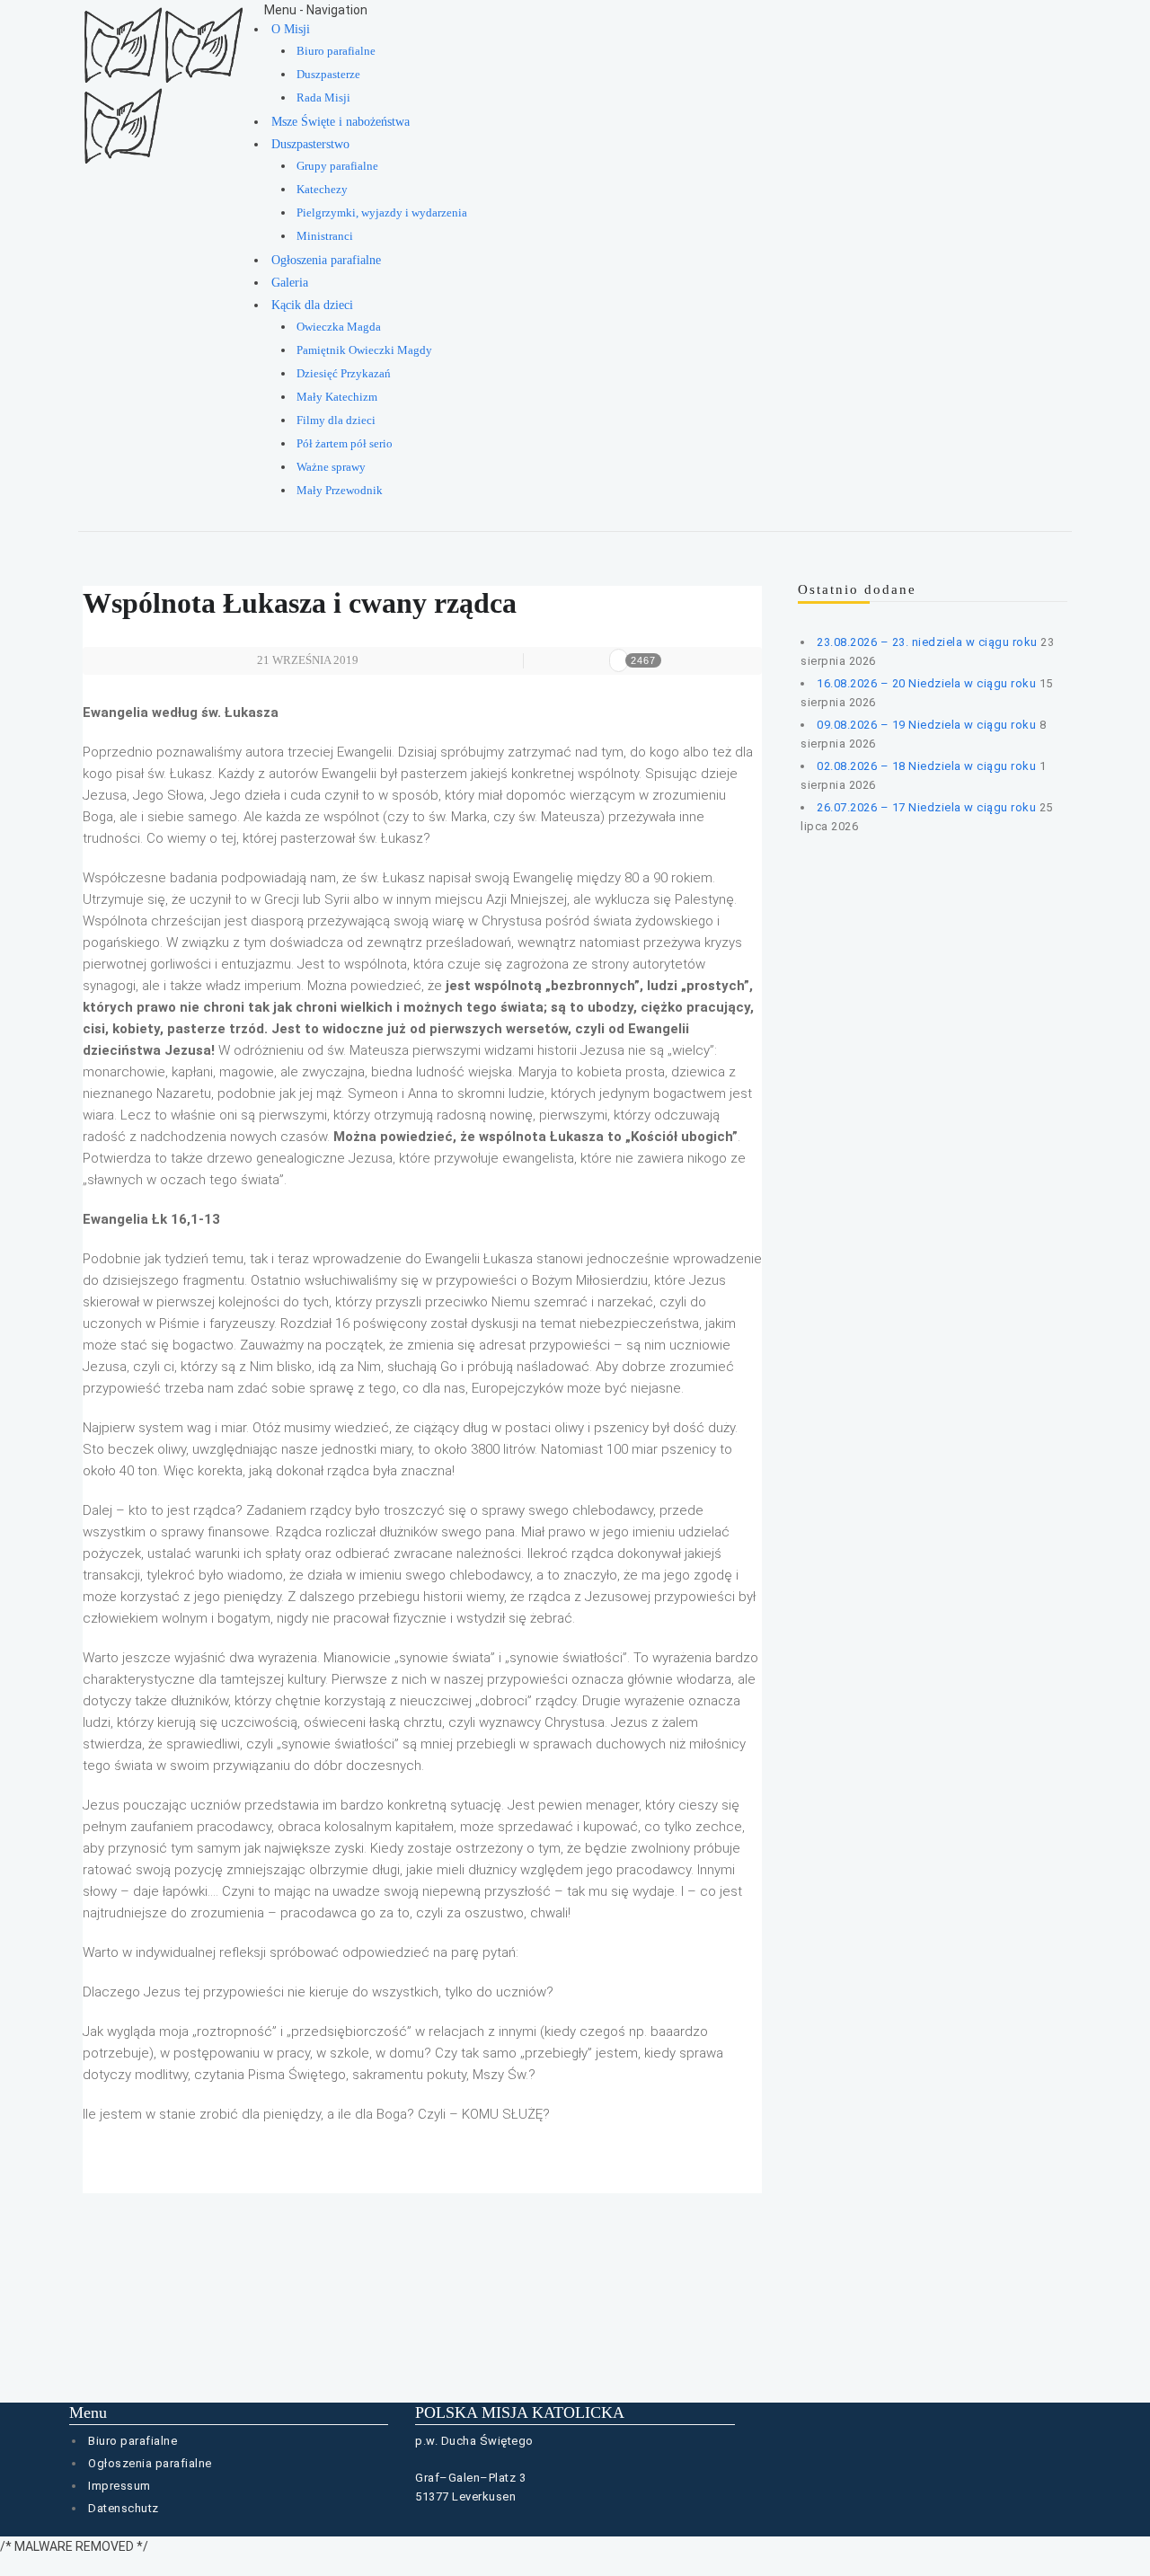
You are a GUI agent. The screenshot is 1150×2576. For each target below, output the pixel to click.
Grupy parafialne (337, 166)
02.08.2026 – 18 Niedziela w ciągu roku (926, 766)
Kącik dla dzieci (312, 305)
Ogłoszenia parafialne (326, 260)
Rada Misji (323, 98)
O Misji (291, 29)
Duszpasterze (328, 75)
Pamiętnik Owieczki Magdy (364, 350)
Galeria (290, 283)
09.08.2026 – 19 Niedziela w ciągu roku (926, 725)
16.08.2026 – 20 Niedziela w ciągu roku (926, 683)
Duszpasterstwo (310, 144)
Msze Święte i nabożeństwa (341, 122)
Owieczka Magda (339, 327)
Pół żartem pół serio (345, 444)
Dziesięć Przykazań (344, 374)
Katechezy (322, 190)
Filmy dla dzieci (336, 420)
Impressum (119, 2486)
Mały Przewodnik (340, 491)
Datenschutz (124, 2508)
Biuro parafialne (336, 51)
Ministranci (325, 236)
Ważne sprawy (331, 467)
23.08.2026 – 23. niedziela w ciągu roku (927, 642)
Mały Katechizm (337, 397)
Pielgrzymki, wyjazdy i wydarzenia (382, 213)
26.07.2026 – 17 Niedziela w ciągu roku (926, 807)
